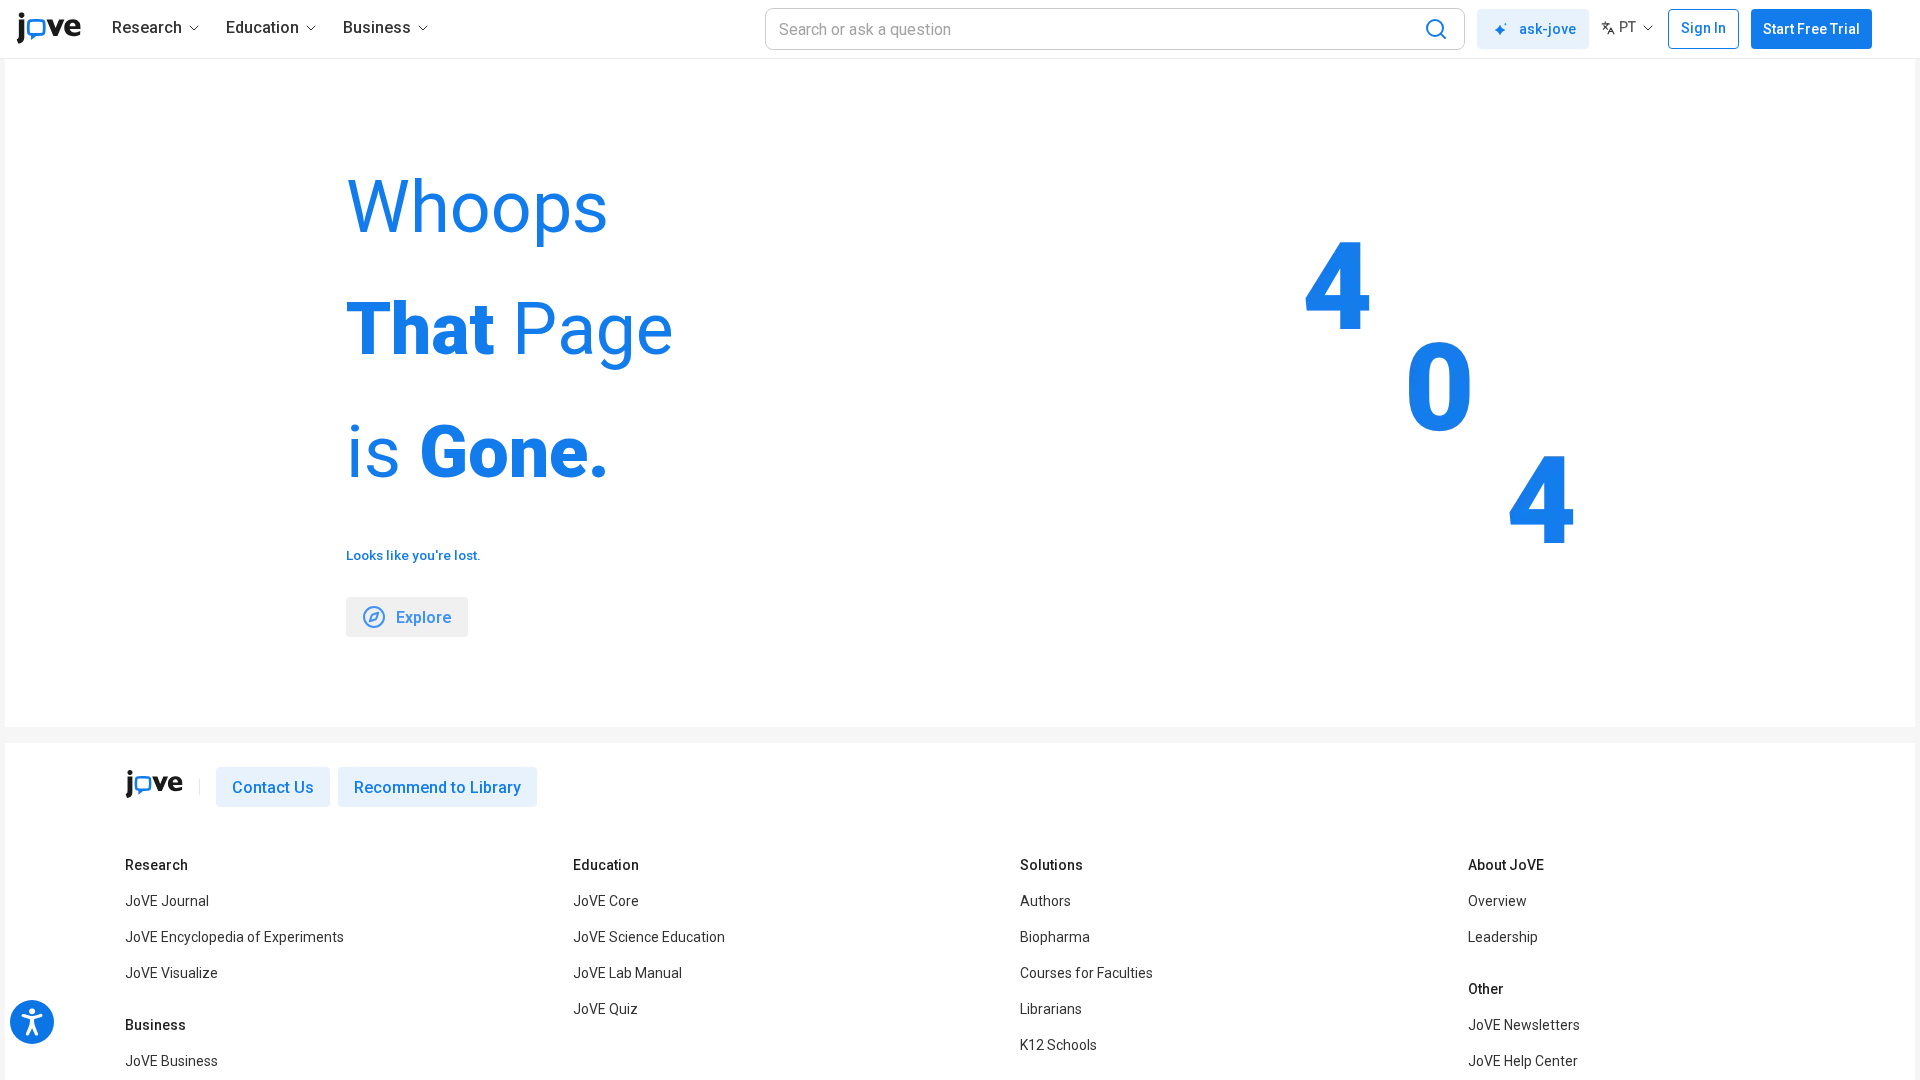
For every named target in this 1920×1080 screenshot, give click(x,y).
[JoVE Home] (48, 28)
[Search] (1436, 29)
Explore (424, 617)
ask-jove (1547, 29)
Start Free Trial (1811, 29)
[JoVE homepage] (154, 784)
